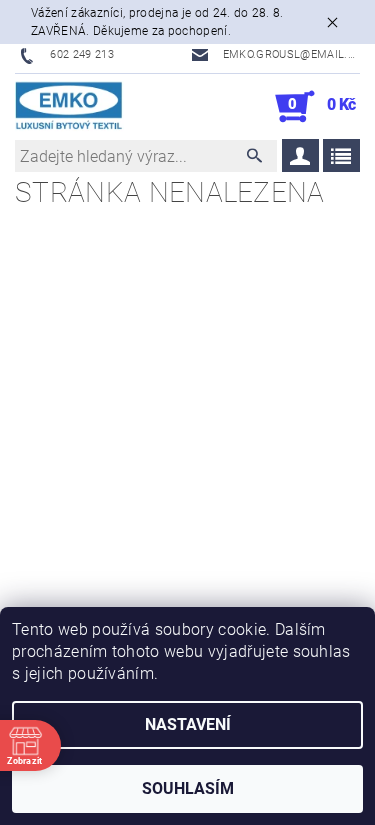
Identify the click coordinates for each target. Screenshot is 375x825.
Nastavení (188, 724)
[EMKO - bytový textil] (69, 107)
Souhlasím (188, 788)
